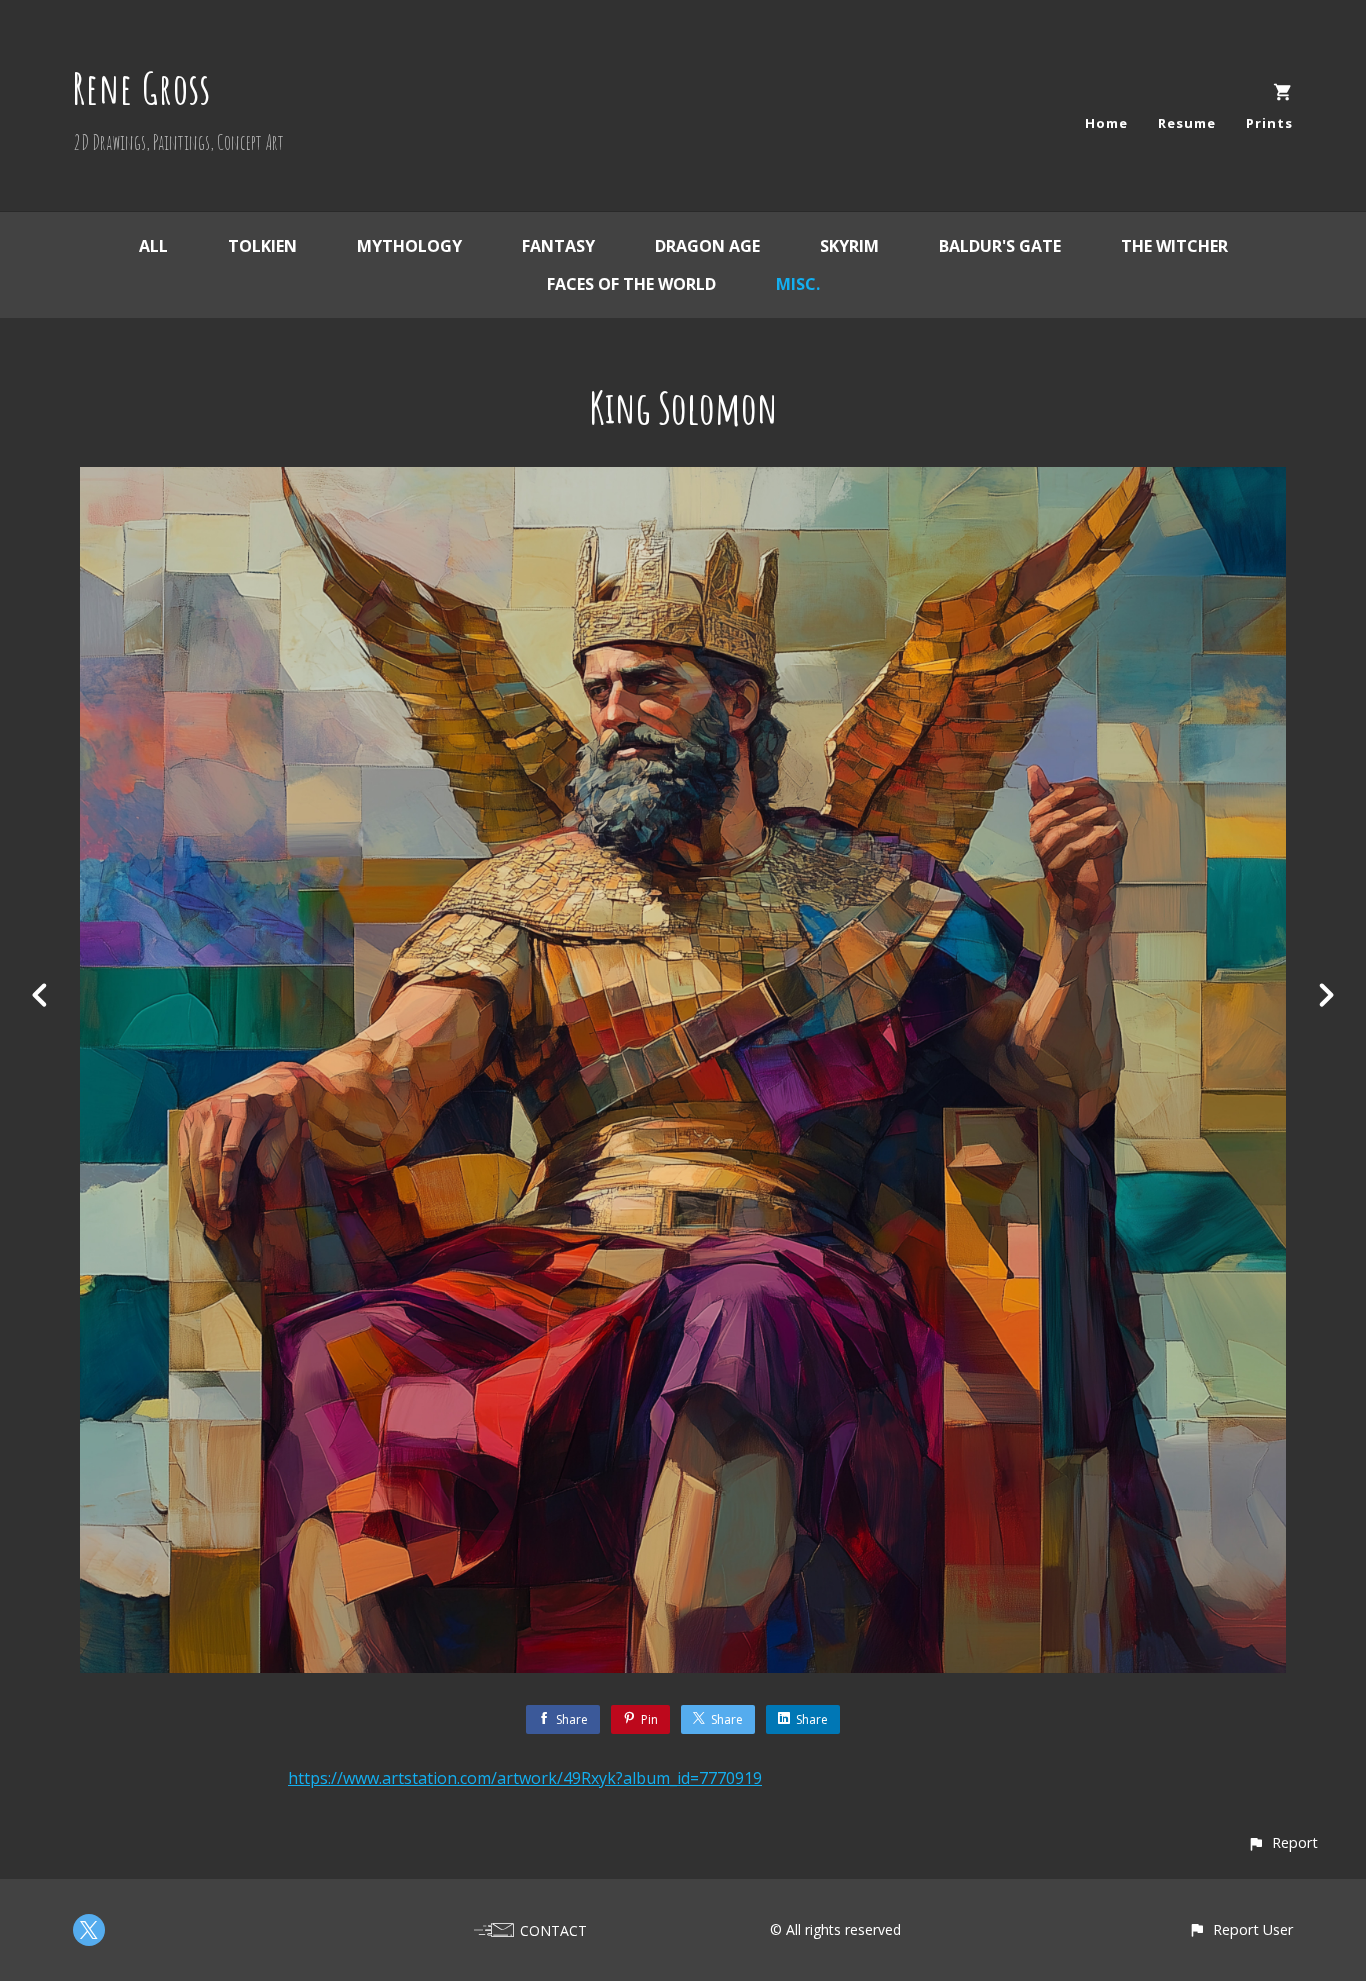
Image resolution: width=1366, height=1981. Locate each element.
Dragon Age (707, 246)
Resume (1187, 123)
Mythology (409, 246)
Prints (1269, 123)
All (153, 246)
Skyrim (849, 246)
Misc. (798, 284)
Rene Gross (142, 87)
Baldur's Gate (1000, 246)
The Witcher (1174, 246)
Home (1106, 123)
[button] (1282, 1842)
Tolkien (262, 246)
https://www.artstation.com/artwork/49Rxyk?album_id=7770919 (525, 1778)
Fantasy (558, 246)
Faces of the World (631, 284)
